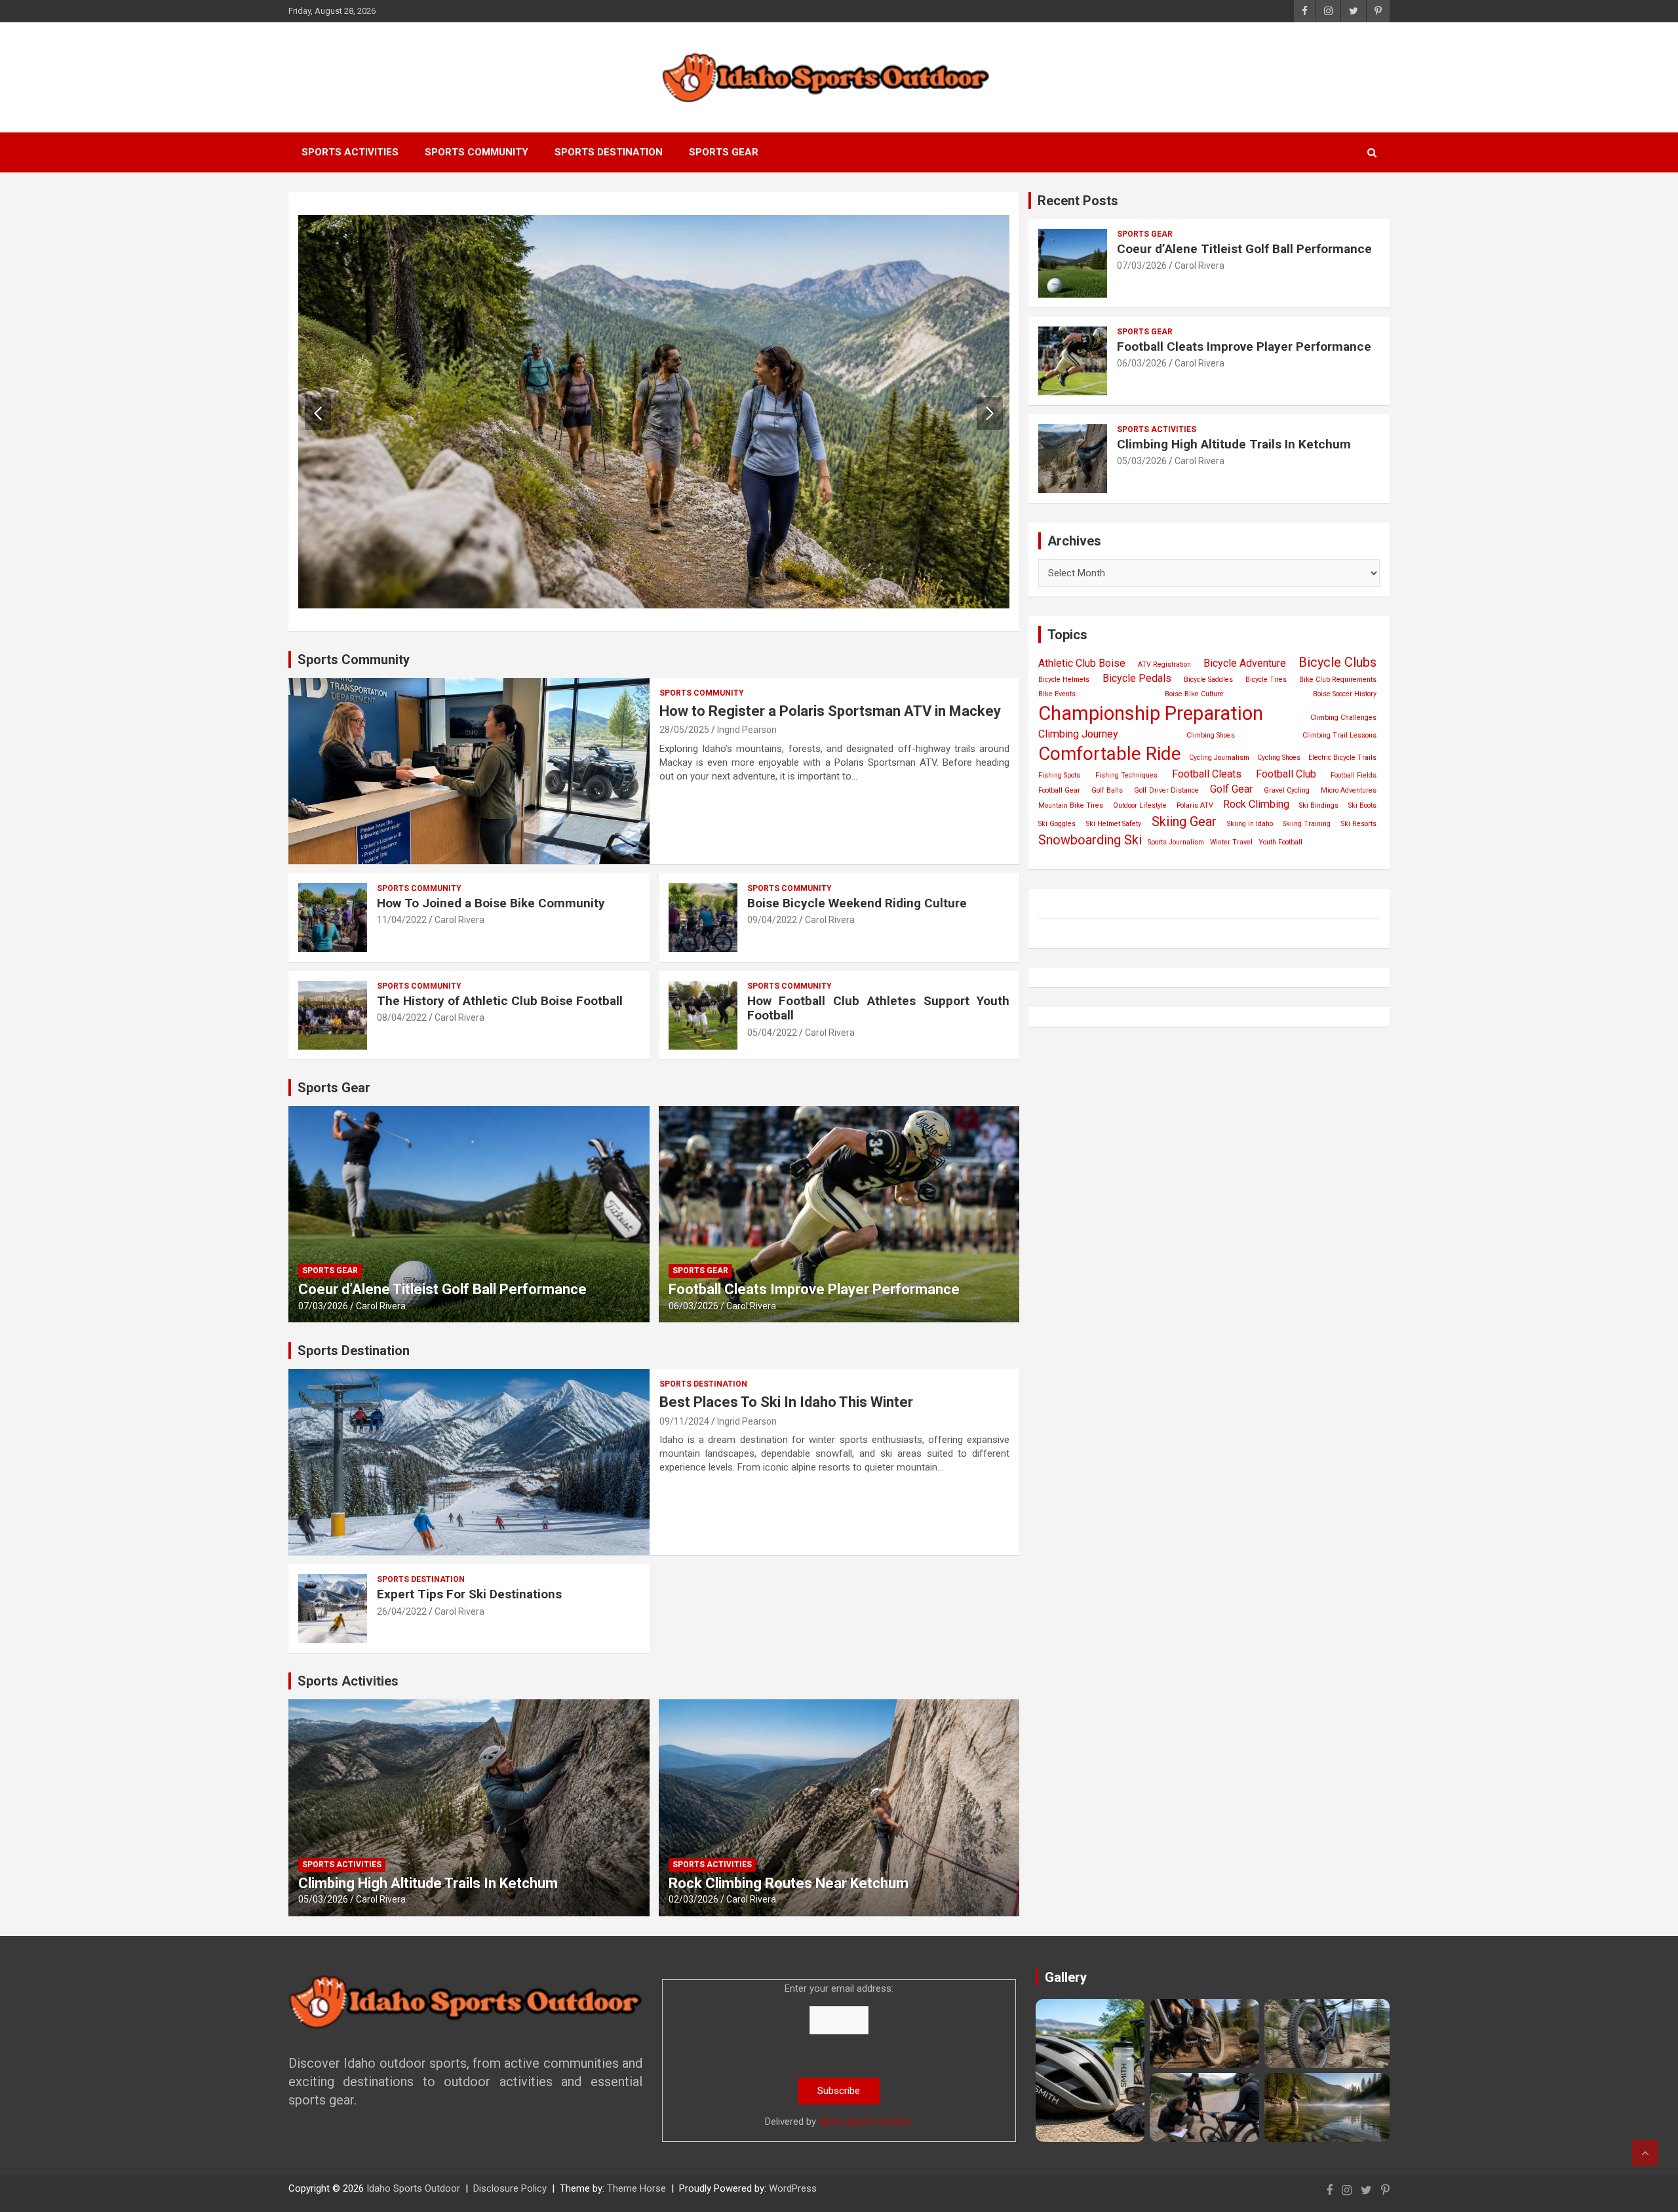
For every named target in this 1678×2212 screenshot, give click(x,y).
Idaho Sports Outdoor (866, 2122)
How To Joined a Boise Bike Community (491, 903)
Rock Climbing (1256, 804)
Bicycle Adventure (1245, 663)
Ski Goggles (1057, 824)
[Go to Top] (1645, 2153)
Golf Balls (1107, 790)
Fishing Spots (1059, 775)
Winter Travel (1231, 842)
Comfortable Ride (1110, 754)
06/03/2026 (693, 1306)
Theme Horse (636, 2188)
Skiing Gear (1184, 821)
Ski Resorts (1359, 824)
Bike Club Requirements (1338, 680)
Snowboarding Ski (1090, 840)
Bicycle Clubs (1337, 662)
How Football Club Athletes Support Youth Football (879, 1008)
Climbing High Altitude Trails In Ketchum (428, 1883)
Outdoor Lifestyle (1140, 805)
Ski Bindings (1319, 805)
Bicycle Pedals (1137, 678)
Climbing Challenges (1343, 718)
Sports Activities (350, 152)
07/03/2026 (323, 1306)
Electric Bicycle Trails (1342, 758)
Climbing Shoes (1211, 735)
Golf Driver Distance (1166, 790)
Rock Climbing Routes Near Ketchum (789, 1883)
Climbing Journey (1078, 734)
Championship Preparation (1151, 713)
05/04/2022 (772, 1033)
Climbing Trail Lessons (1339, 735)
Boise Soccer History (1345, 694)
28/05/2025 (684, 730)
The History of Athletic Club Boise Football (500, 1001)
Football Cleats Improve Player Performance (814, 1289)
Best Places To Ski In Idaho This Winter (786, 1402)
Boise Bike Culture (1194, 694)
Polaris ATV (1195, 805)
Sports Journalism (1176, 842)
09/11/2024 (684, 1421)
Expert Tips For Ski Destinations (469, 1594)
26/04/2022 (402, 1611)
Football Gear (1059, 790)
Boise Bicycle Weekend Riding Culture (857, 903)
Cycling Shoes (1279, 758)
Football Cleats (1207, 774)
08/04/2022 (402, 1017)
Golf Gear (1231, 789)
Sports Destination (609, 152)
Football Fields (1354, 775)
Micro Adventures (1349, 790)
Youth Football (1280, 842)
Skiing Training (1307, 824)
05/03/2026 (323, 1899)
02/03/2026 (693, 1899)
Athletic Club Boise (1082, 663)
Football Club (1286, 774)
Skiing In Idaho (1250, 824)
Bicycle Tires (1266, 680)
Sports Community (477, 152)
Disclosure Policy (510, 2188)
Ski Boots (1362, 805)
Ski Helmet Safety (1114, 824)
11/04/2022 (402, 920)
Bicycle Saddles (1208, 680)
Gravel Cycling (1287, 790)
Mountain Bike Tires (1071, 805)
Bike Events (1057, 694)
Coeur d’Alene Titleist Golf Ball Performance (442, 1289)
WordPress (793, 2188)
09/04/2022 (772, 920)
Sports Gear (724, 152)
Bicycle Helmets (1064, 680)
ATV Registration (1164, 664)
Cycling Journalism (1219, 758)
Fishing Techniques (1126, 775)
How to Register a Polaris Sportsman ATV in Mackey (830, 711)
